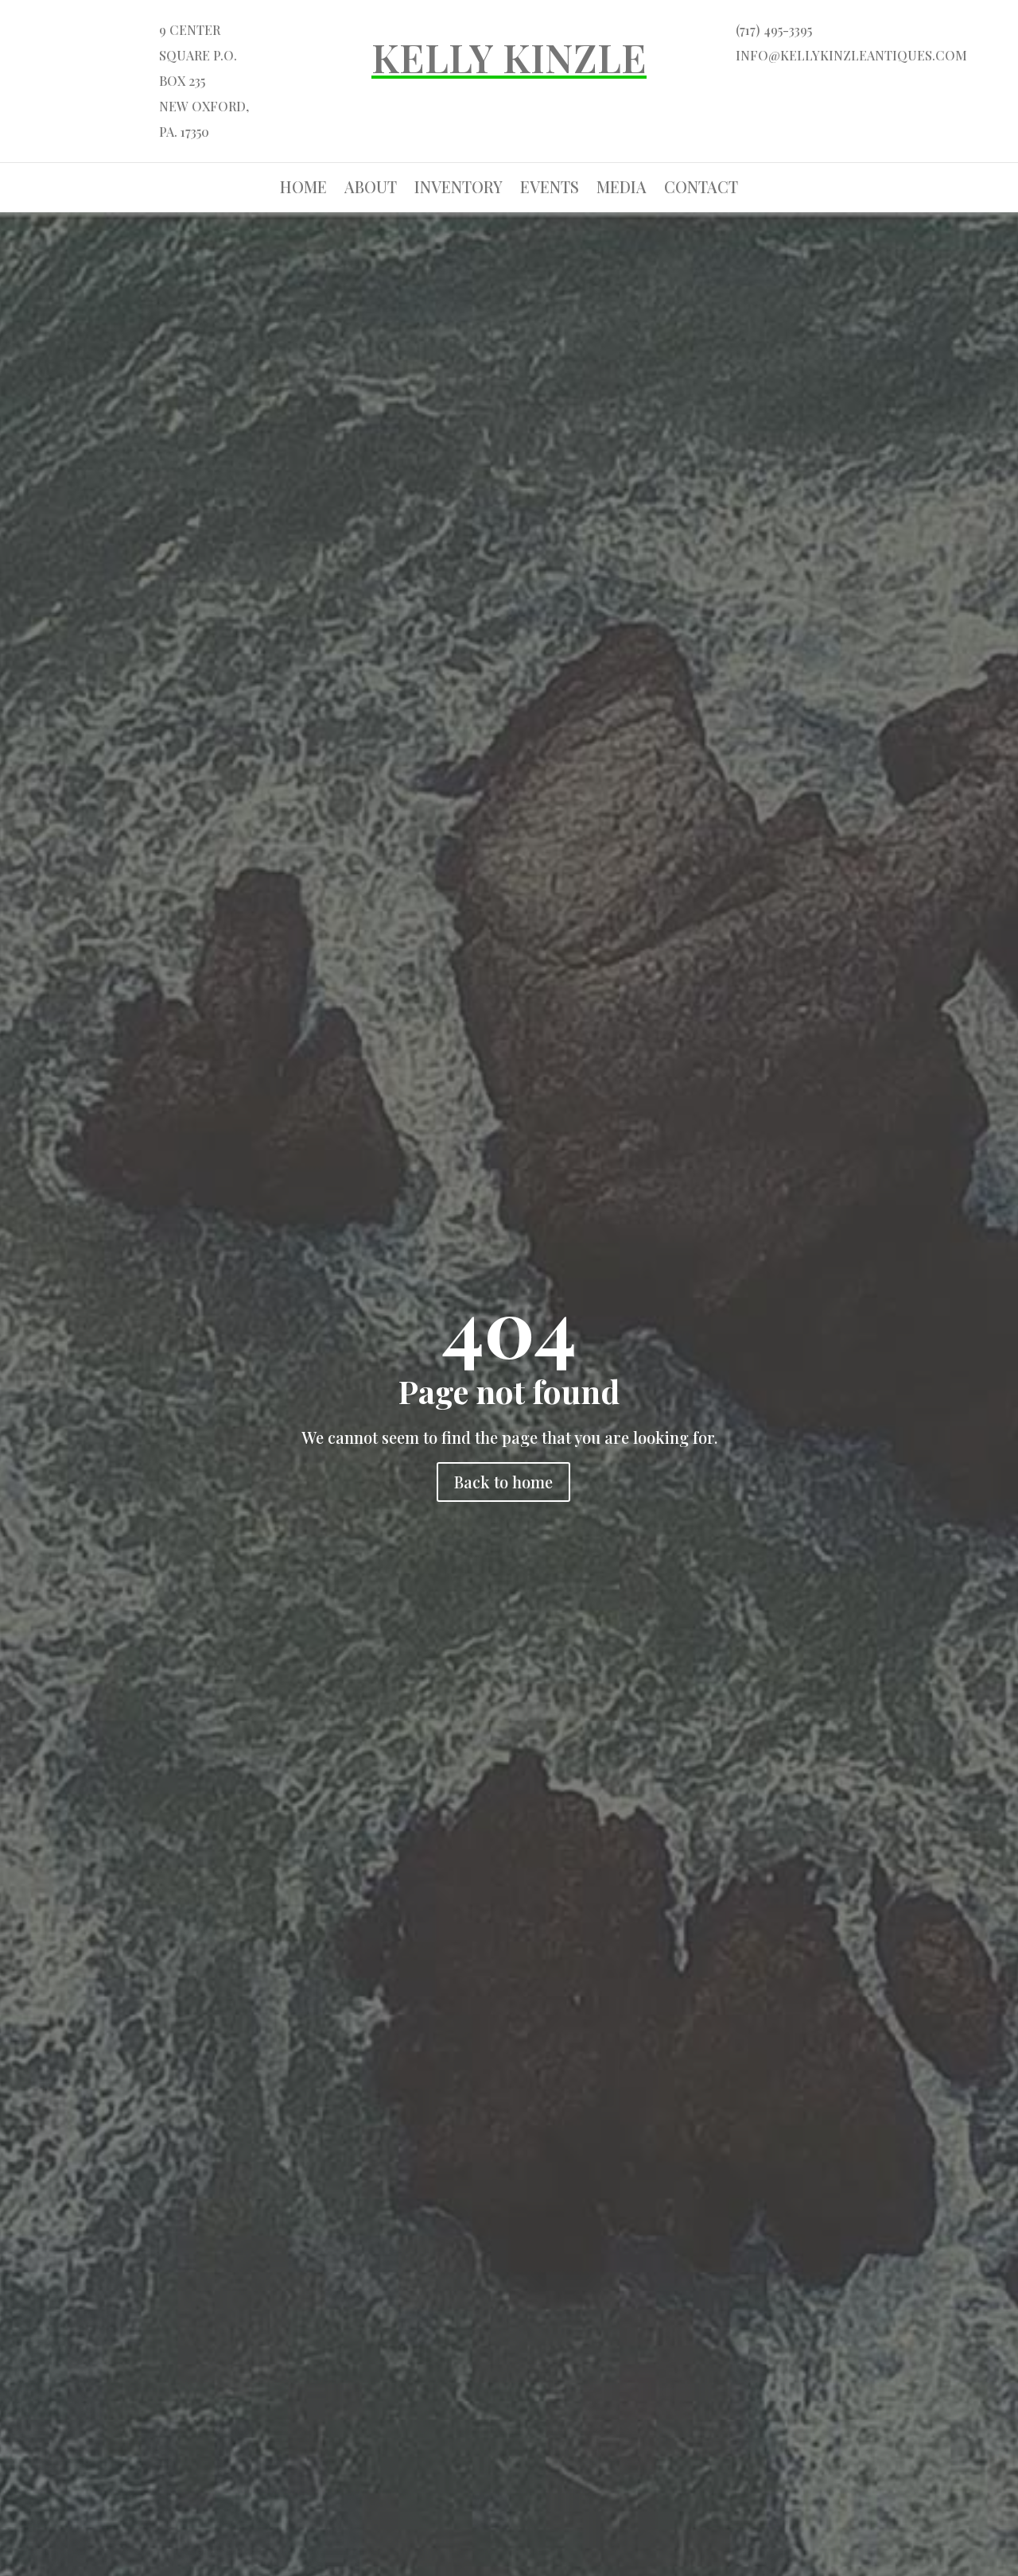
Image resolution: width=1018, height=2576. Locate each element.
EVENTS (550, 189)
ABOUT (371, 189)
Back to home (503, 1482)
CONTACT (701, 189)
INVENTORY (458, 189)
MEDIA (622, 189)
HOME (303, 189)
